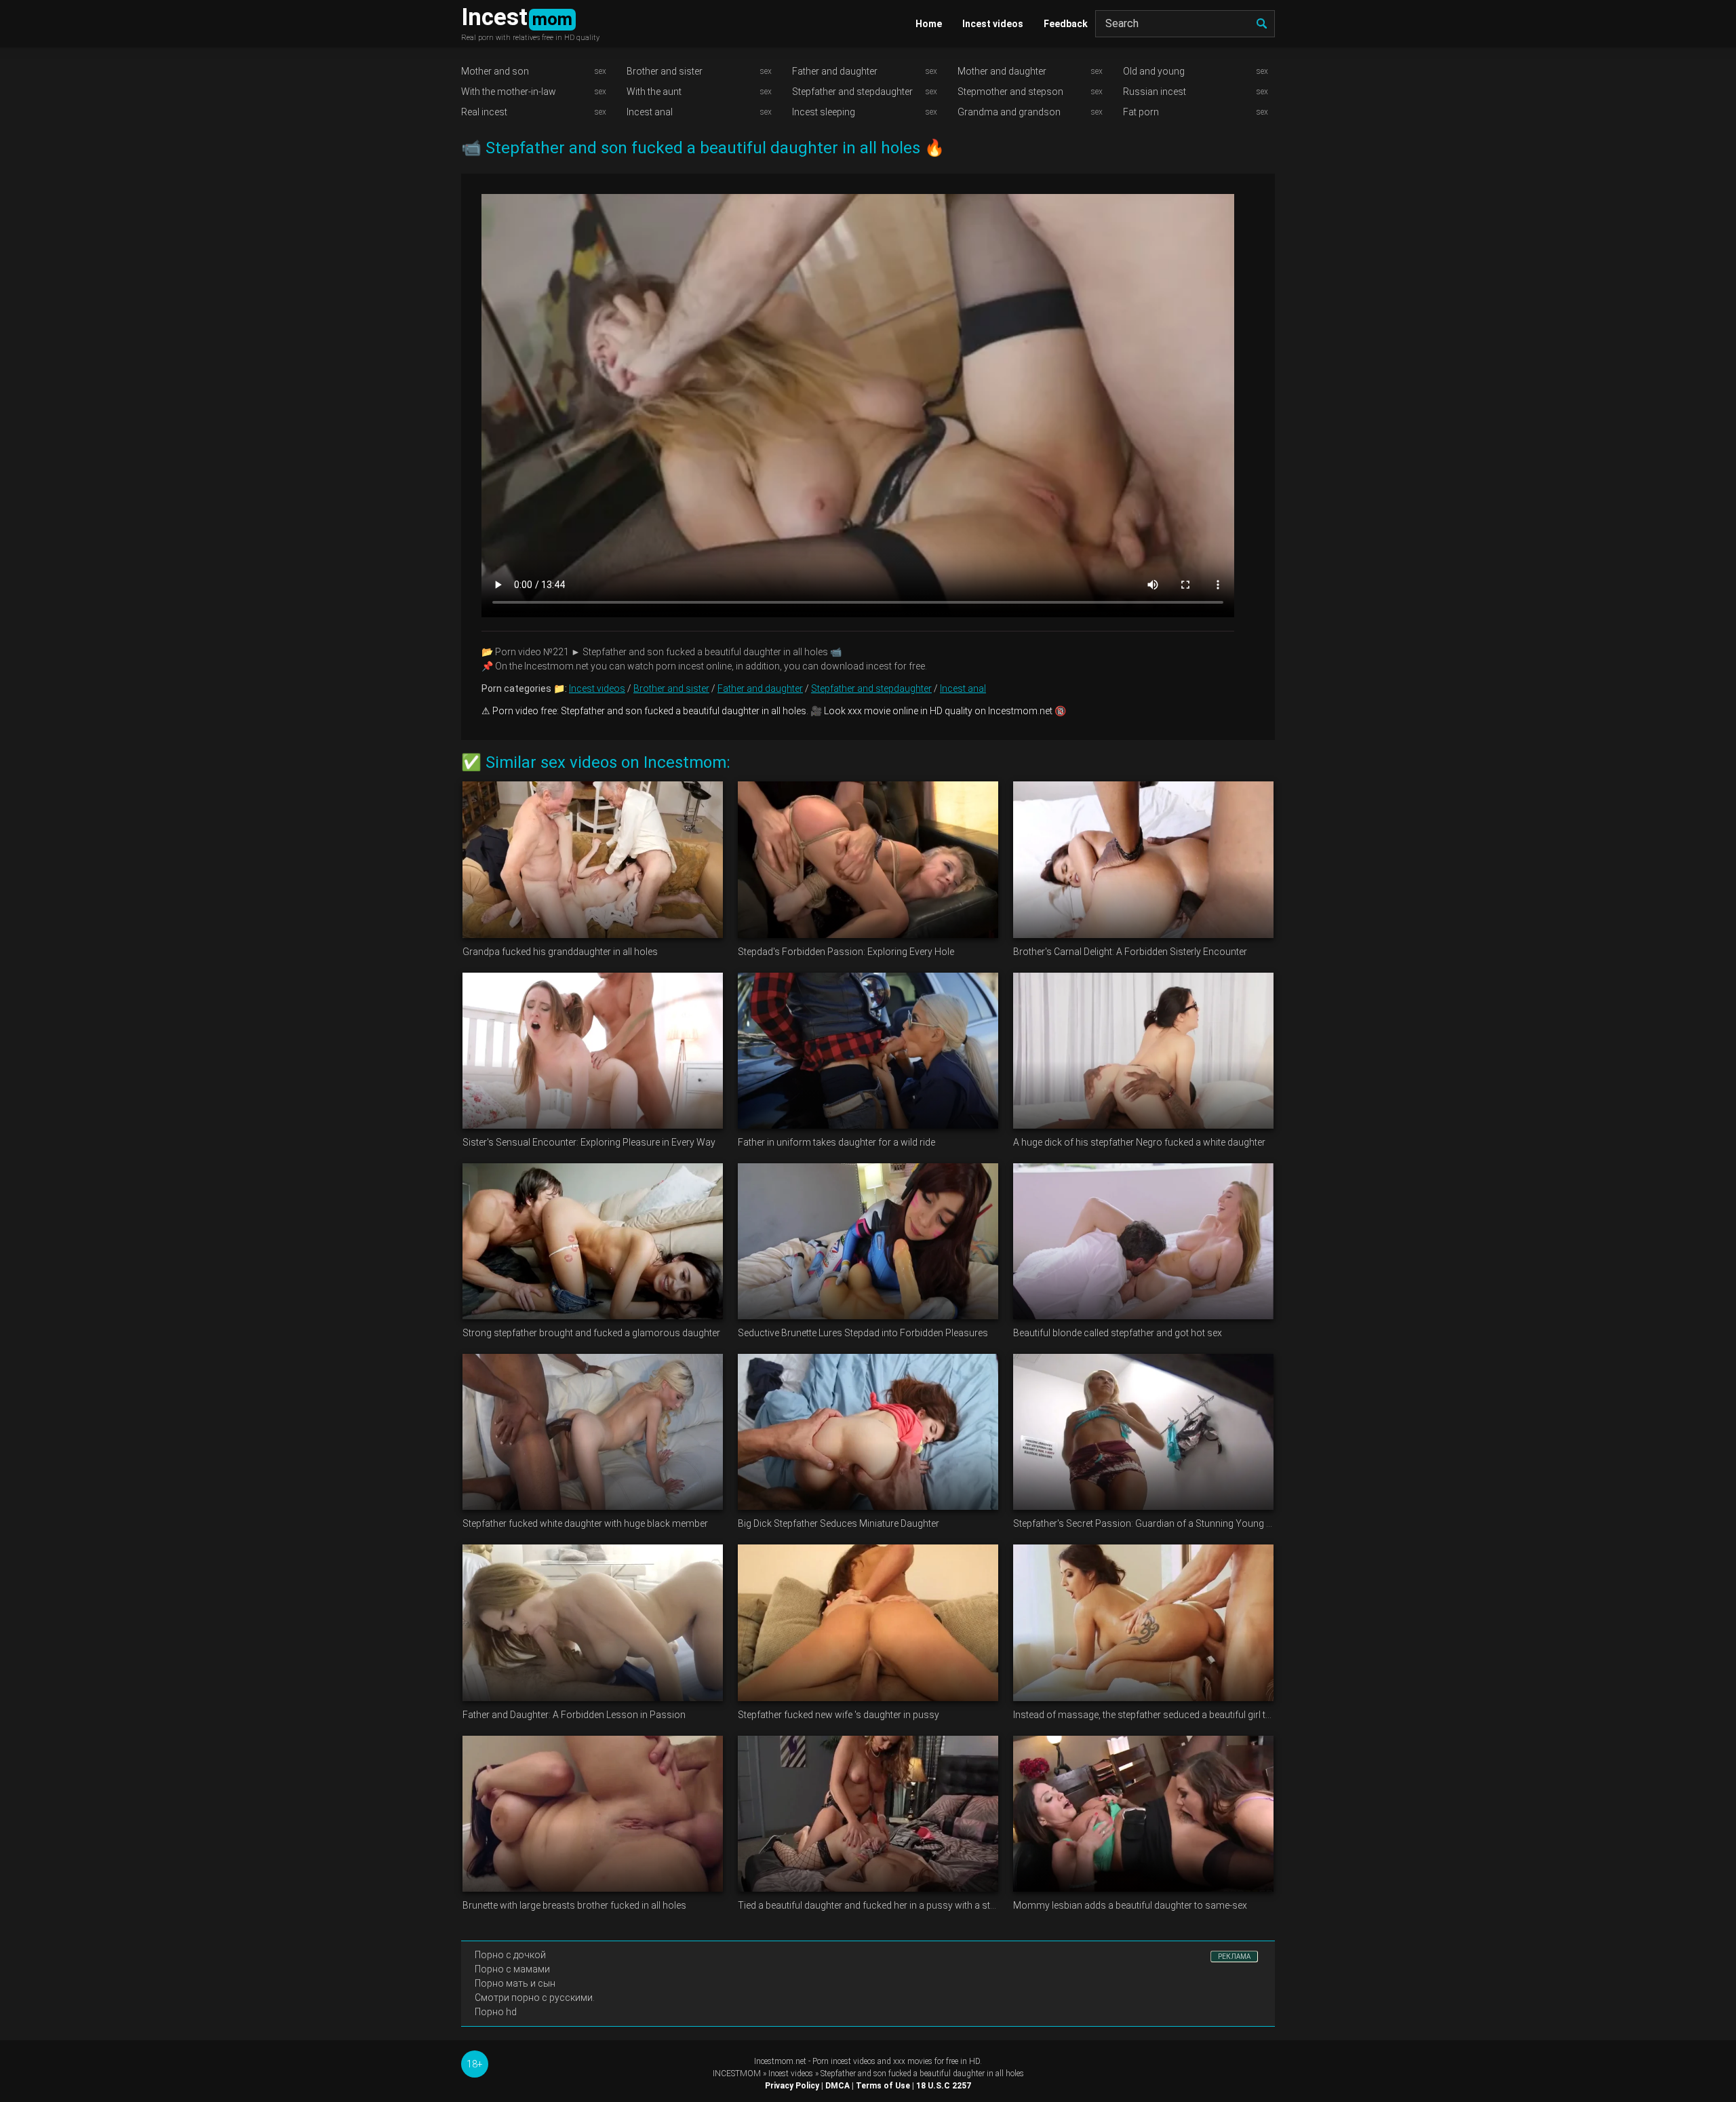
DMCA (837, 2086)
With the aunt (654, 92)
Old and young (1154, 71)
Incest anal (650, 112)
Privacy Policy (792, 2086)
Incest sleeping (824, 112)
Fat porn (1141, 112)
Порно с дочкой (510, 1955)
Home (929, 24)
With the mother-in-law (509, 92)
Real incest (484, 112)
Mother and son (495, 71)
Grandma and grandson (1009, 112)
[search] (1261, 24)
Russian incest (1155, 92)
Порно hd (496, 2012)
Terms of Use (883, 2086)
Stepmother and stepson (1010, 92)
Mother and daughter (1002, 71)
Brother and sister (665, 71)
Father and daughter (835, 71)
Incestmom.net (780, 2061)
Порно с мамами (512, 1969)
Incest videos (993, 24)
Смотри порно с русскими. (535, 1998)
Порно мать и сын (515, 1983)
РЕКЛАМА (1234, 1957)
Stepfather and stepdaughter (852, 92)
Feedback (1066, 24)
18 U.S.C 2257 (944, 2086)
